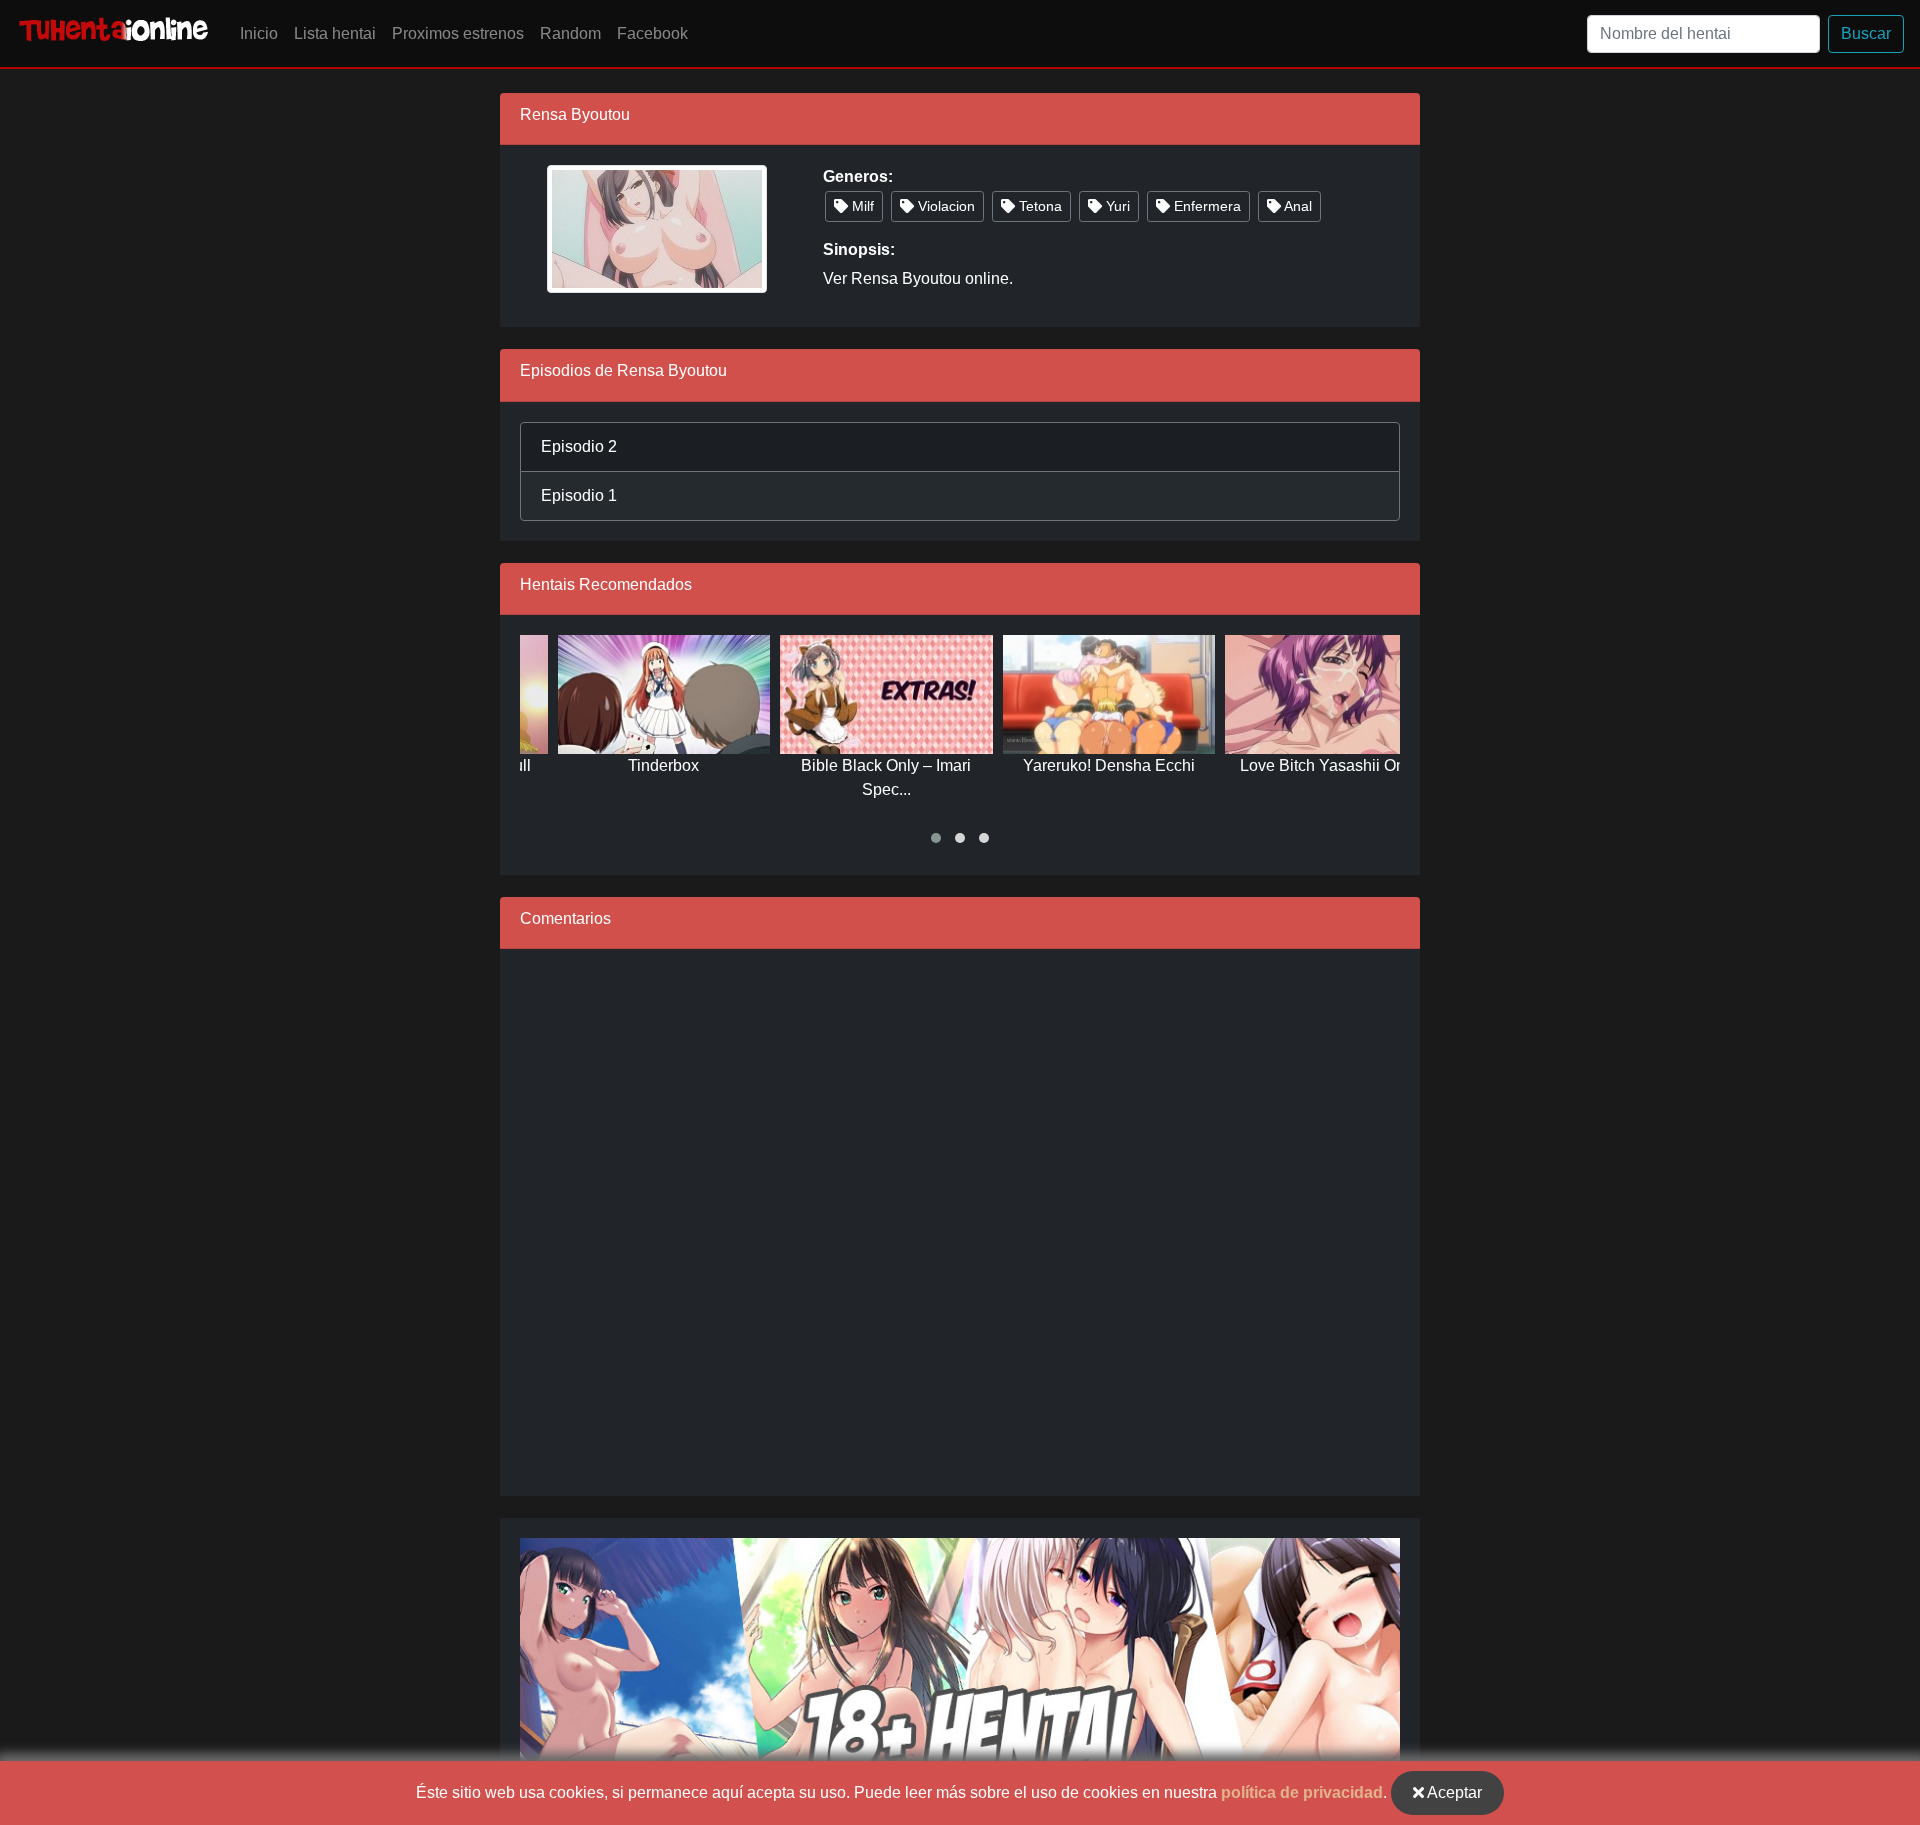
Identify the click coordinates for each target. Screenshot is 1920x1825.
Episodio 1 (579, 495)
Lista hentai (335, 33)
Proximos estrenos (458, 33)
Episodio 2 (579, 446)
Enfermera (1205, 206)
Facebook (652, 33)
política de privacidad (1302, 1792)
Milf (861, 206)
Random (570, 33)
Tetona (1038, 206)
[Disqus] (960, 1219)
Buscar (1866, 33)
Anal (1296, 206)
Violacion (944, 206)
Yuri (1116, 206)
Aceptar (1453, 1792)
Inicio (259, 33)
